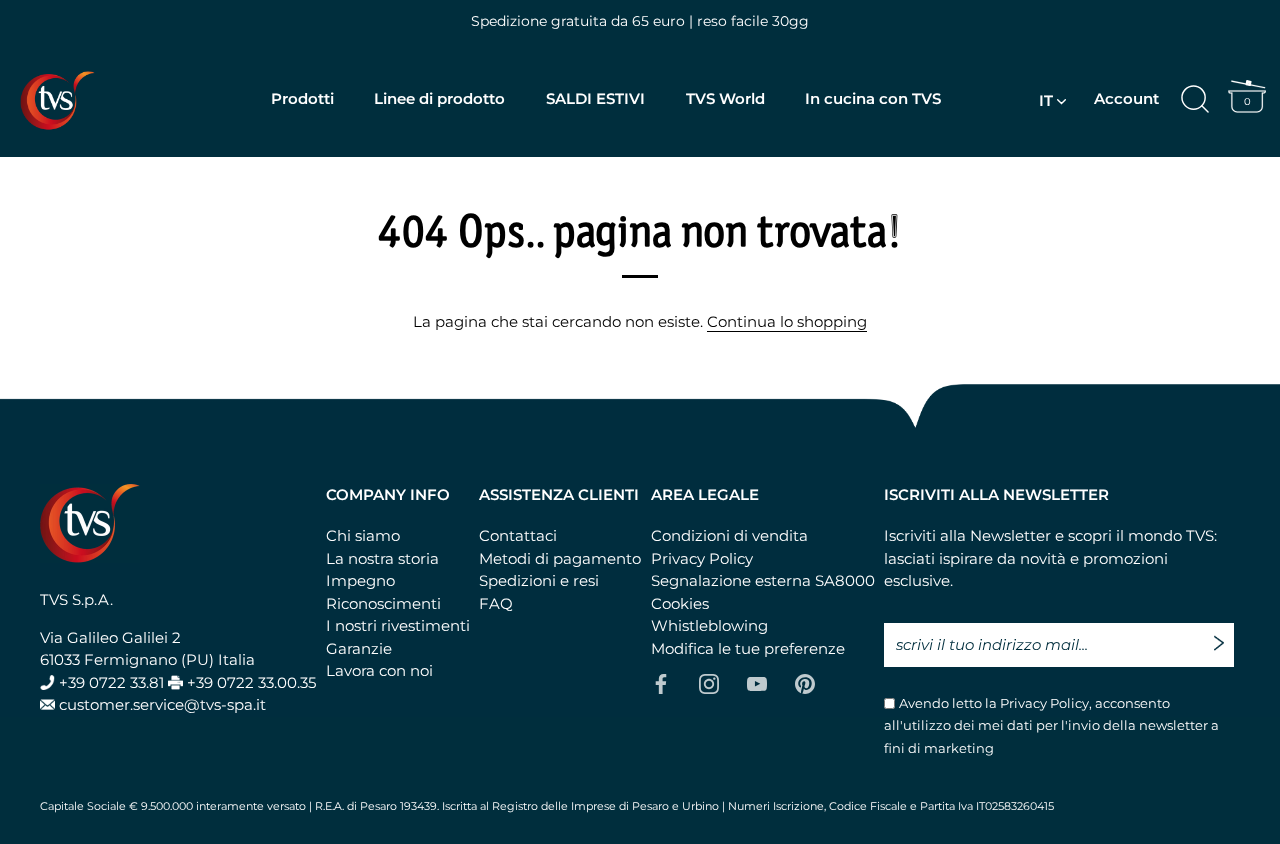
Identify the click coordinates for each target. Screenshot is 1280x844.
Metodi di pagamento (560, 558)
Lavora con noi (379, 670)
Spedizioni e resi (539, 580)
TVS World (725, 98)
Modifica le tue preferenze (748, 648)
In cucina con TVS (873, 98)
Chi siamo (363, 535)
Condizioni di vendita (729, 535)
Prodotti (302, 98)
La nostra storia (382, 558)
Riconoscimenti (383, 603)
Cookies (680, 603)
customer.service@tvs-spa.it (162, 704)
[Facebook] (661, 682)
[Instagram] (709, 682)
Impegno (360, 580)
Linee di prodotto (439, 98)
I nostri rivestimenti (398, 625)
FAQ (496, 603)
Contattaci (518, 535)
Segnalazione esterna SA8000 (763, 580)
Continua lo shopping (787, 321)
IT (1046, 100)
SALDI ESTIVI (595, 98)
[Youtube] (757, 682)
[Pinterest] (805, 682)
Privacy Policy (702, 558)
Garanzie (359, 648)
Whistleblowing (709, 625)
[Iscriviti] (1224, 634)
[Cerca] (1195, 100)
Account (1126, 98)
